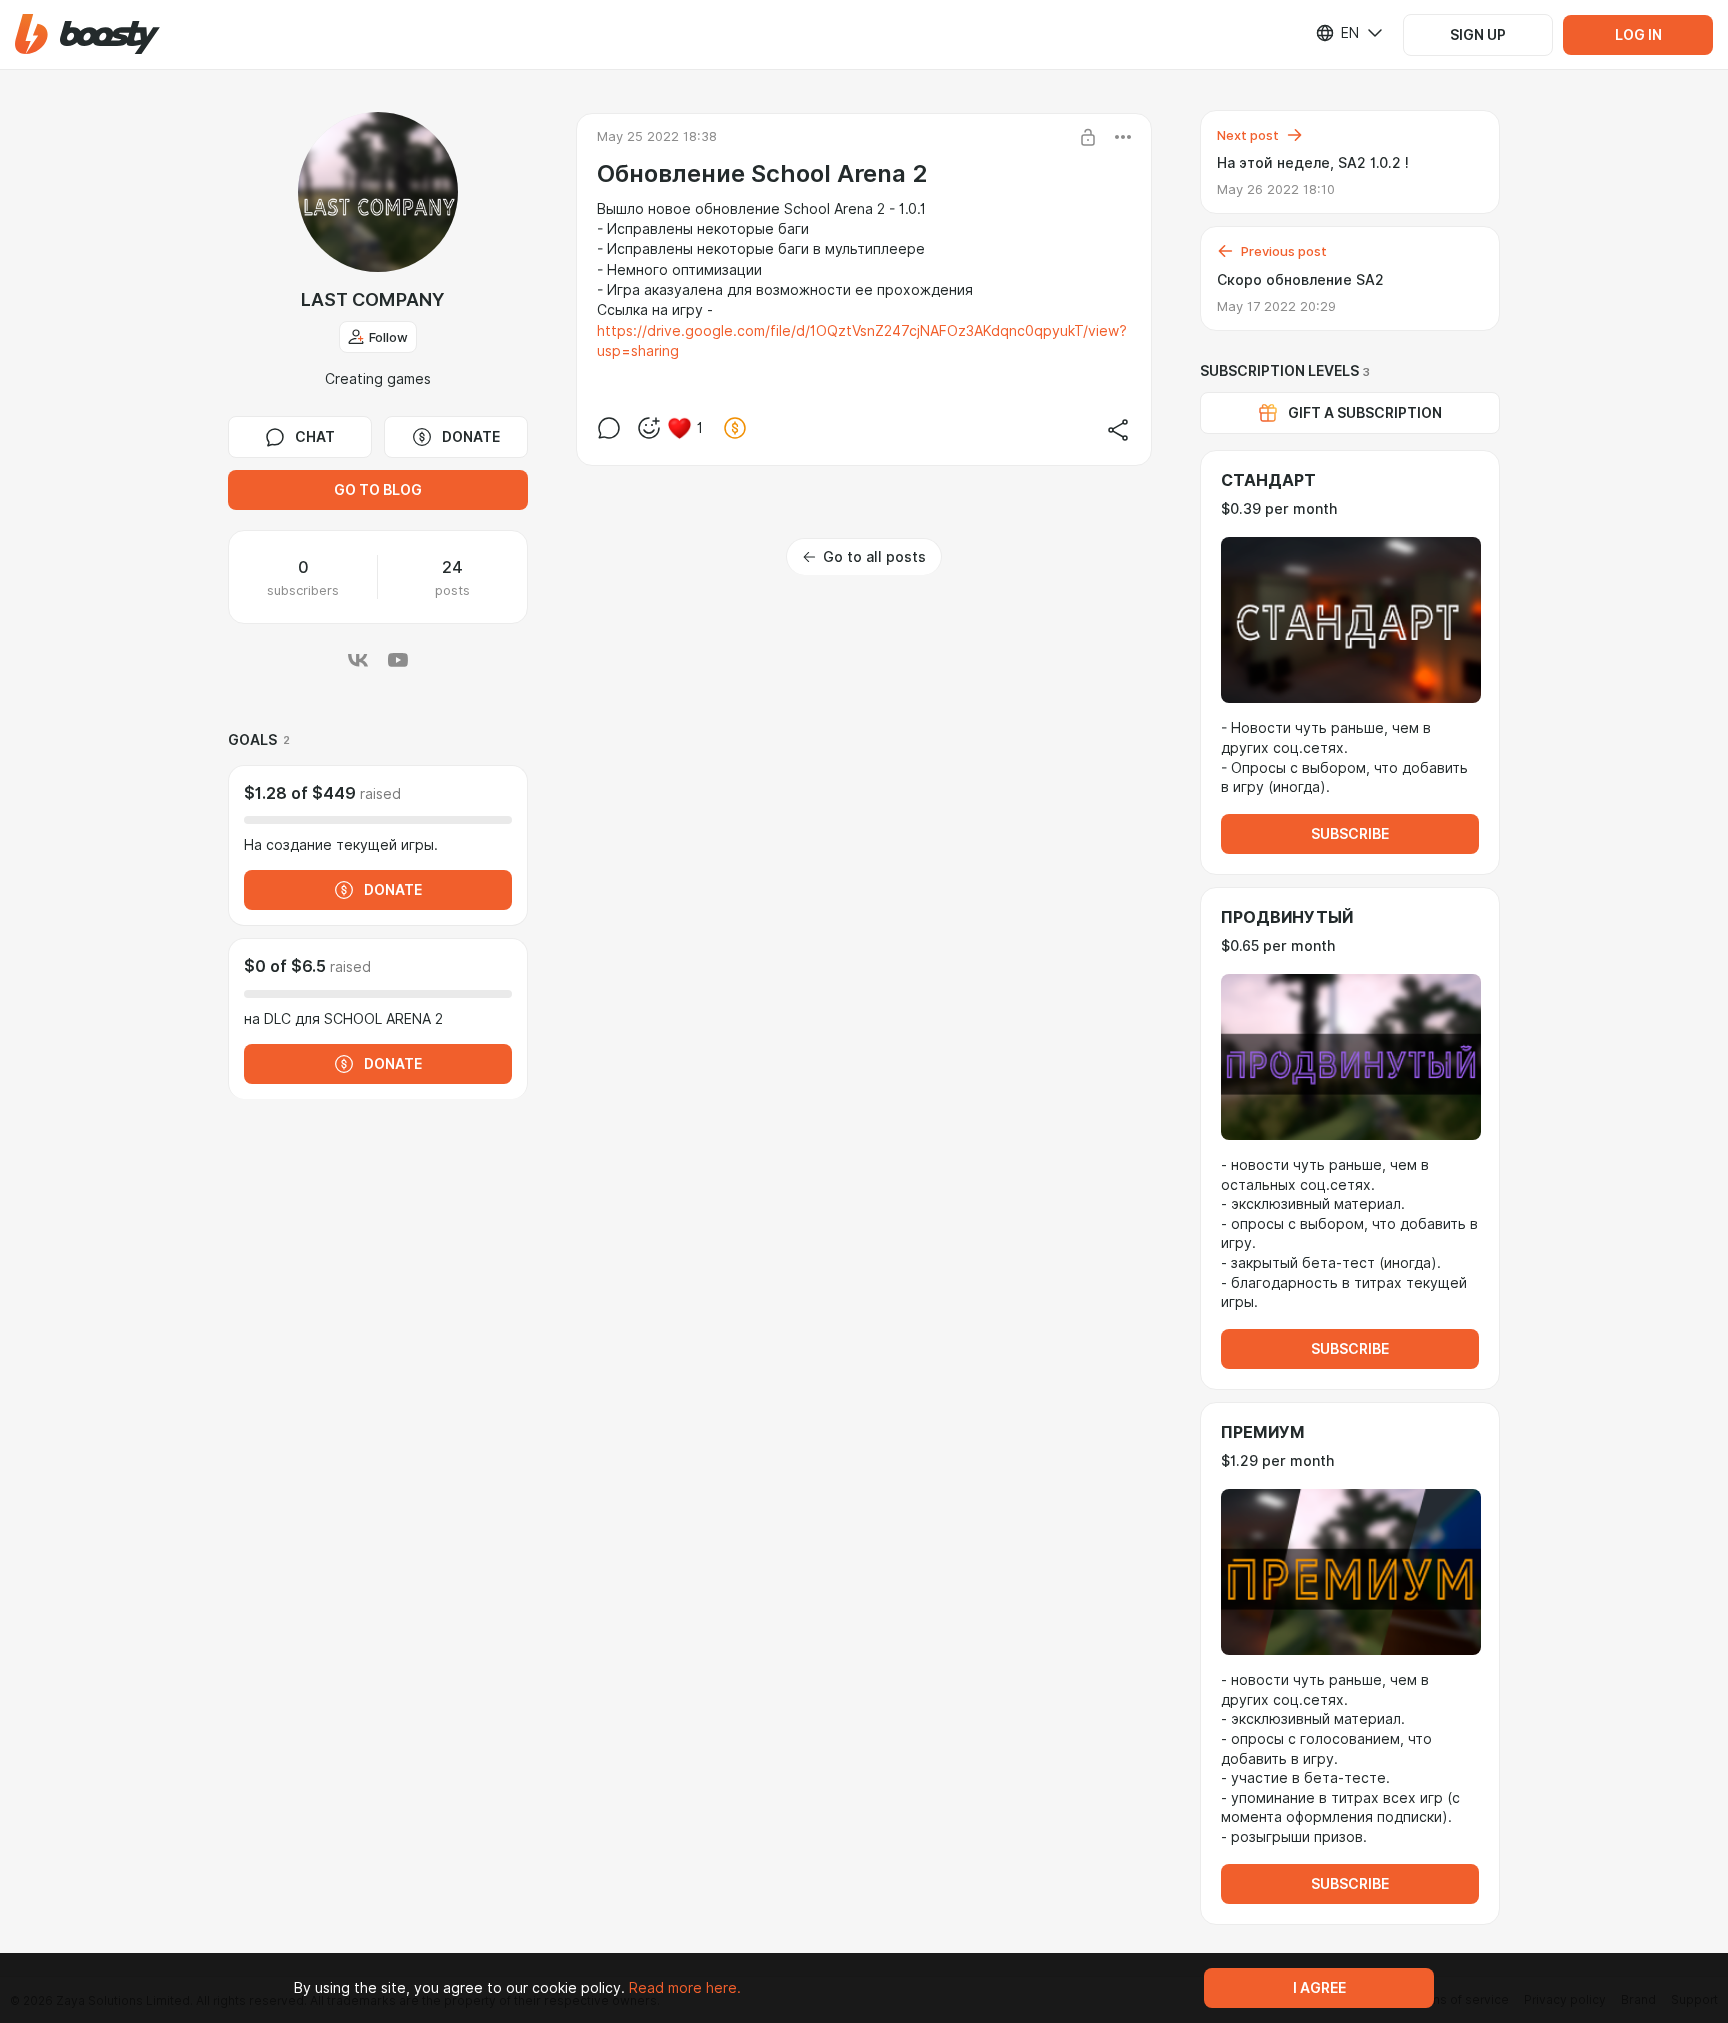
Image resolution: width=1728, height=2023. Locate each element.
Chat (315, 437)
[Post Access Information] (1088, 137)
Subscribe (1350, 834)
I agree (1319, 1988)
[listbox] (1337, 33)
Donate (471, 437)
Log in (1638, 35)
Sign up (1478, 35)
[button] (87, 34)
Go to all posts (874, 557)
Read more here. (685, 1988)
